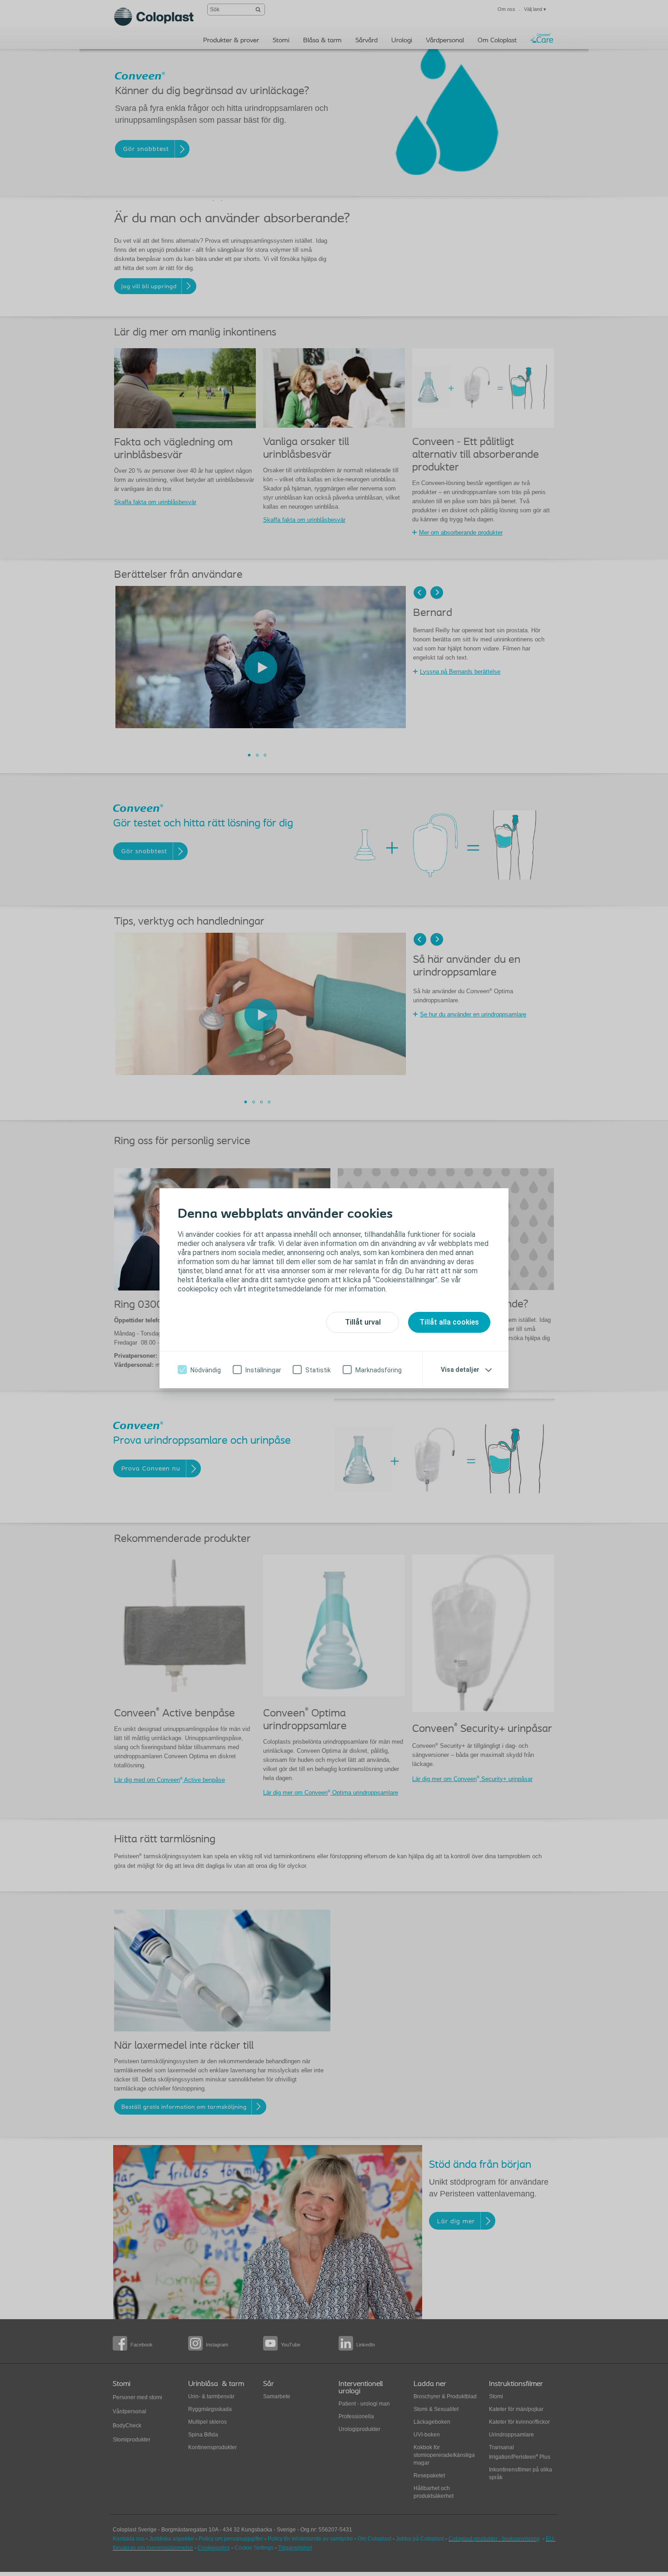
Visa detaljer (460, 1370)
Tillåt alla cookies (449, 1322)
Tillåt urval (363, 1322)
